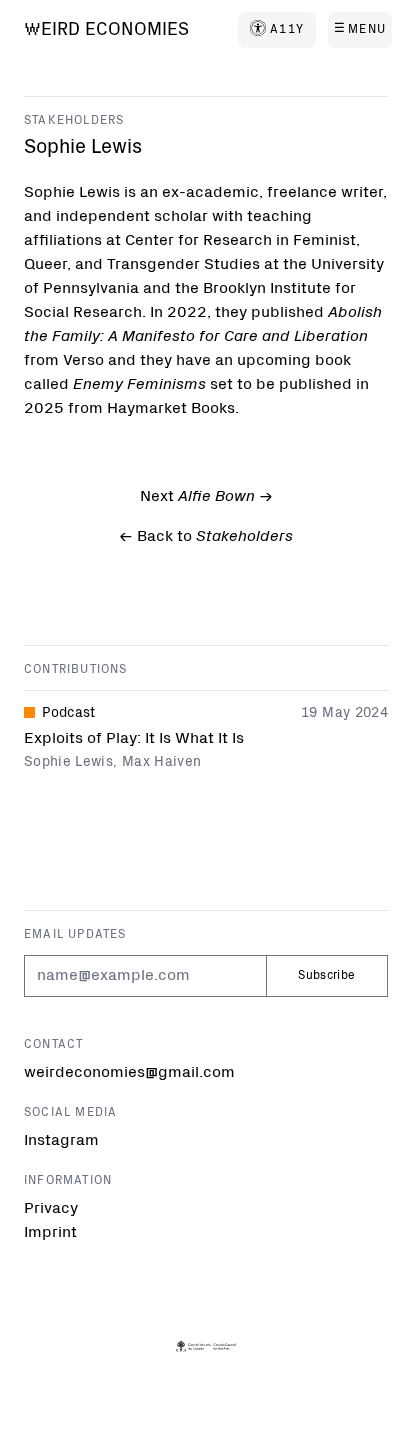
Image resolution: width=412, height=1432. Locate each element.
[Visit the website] (206, 1346)
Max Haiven (162, 763)
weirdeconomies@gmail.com (129, 1073)
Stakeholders (74, 121)
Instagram (61, 1141)
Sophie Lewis (68, 763)
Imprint (50, 1233)
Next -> (206, 497)
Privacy (51, 1209)
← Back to (206, 537)
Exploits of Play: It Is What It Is (134, 739)
